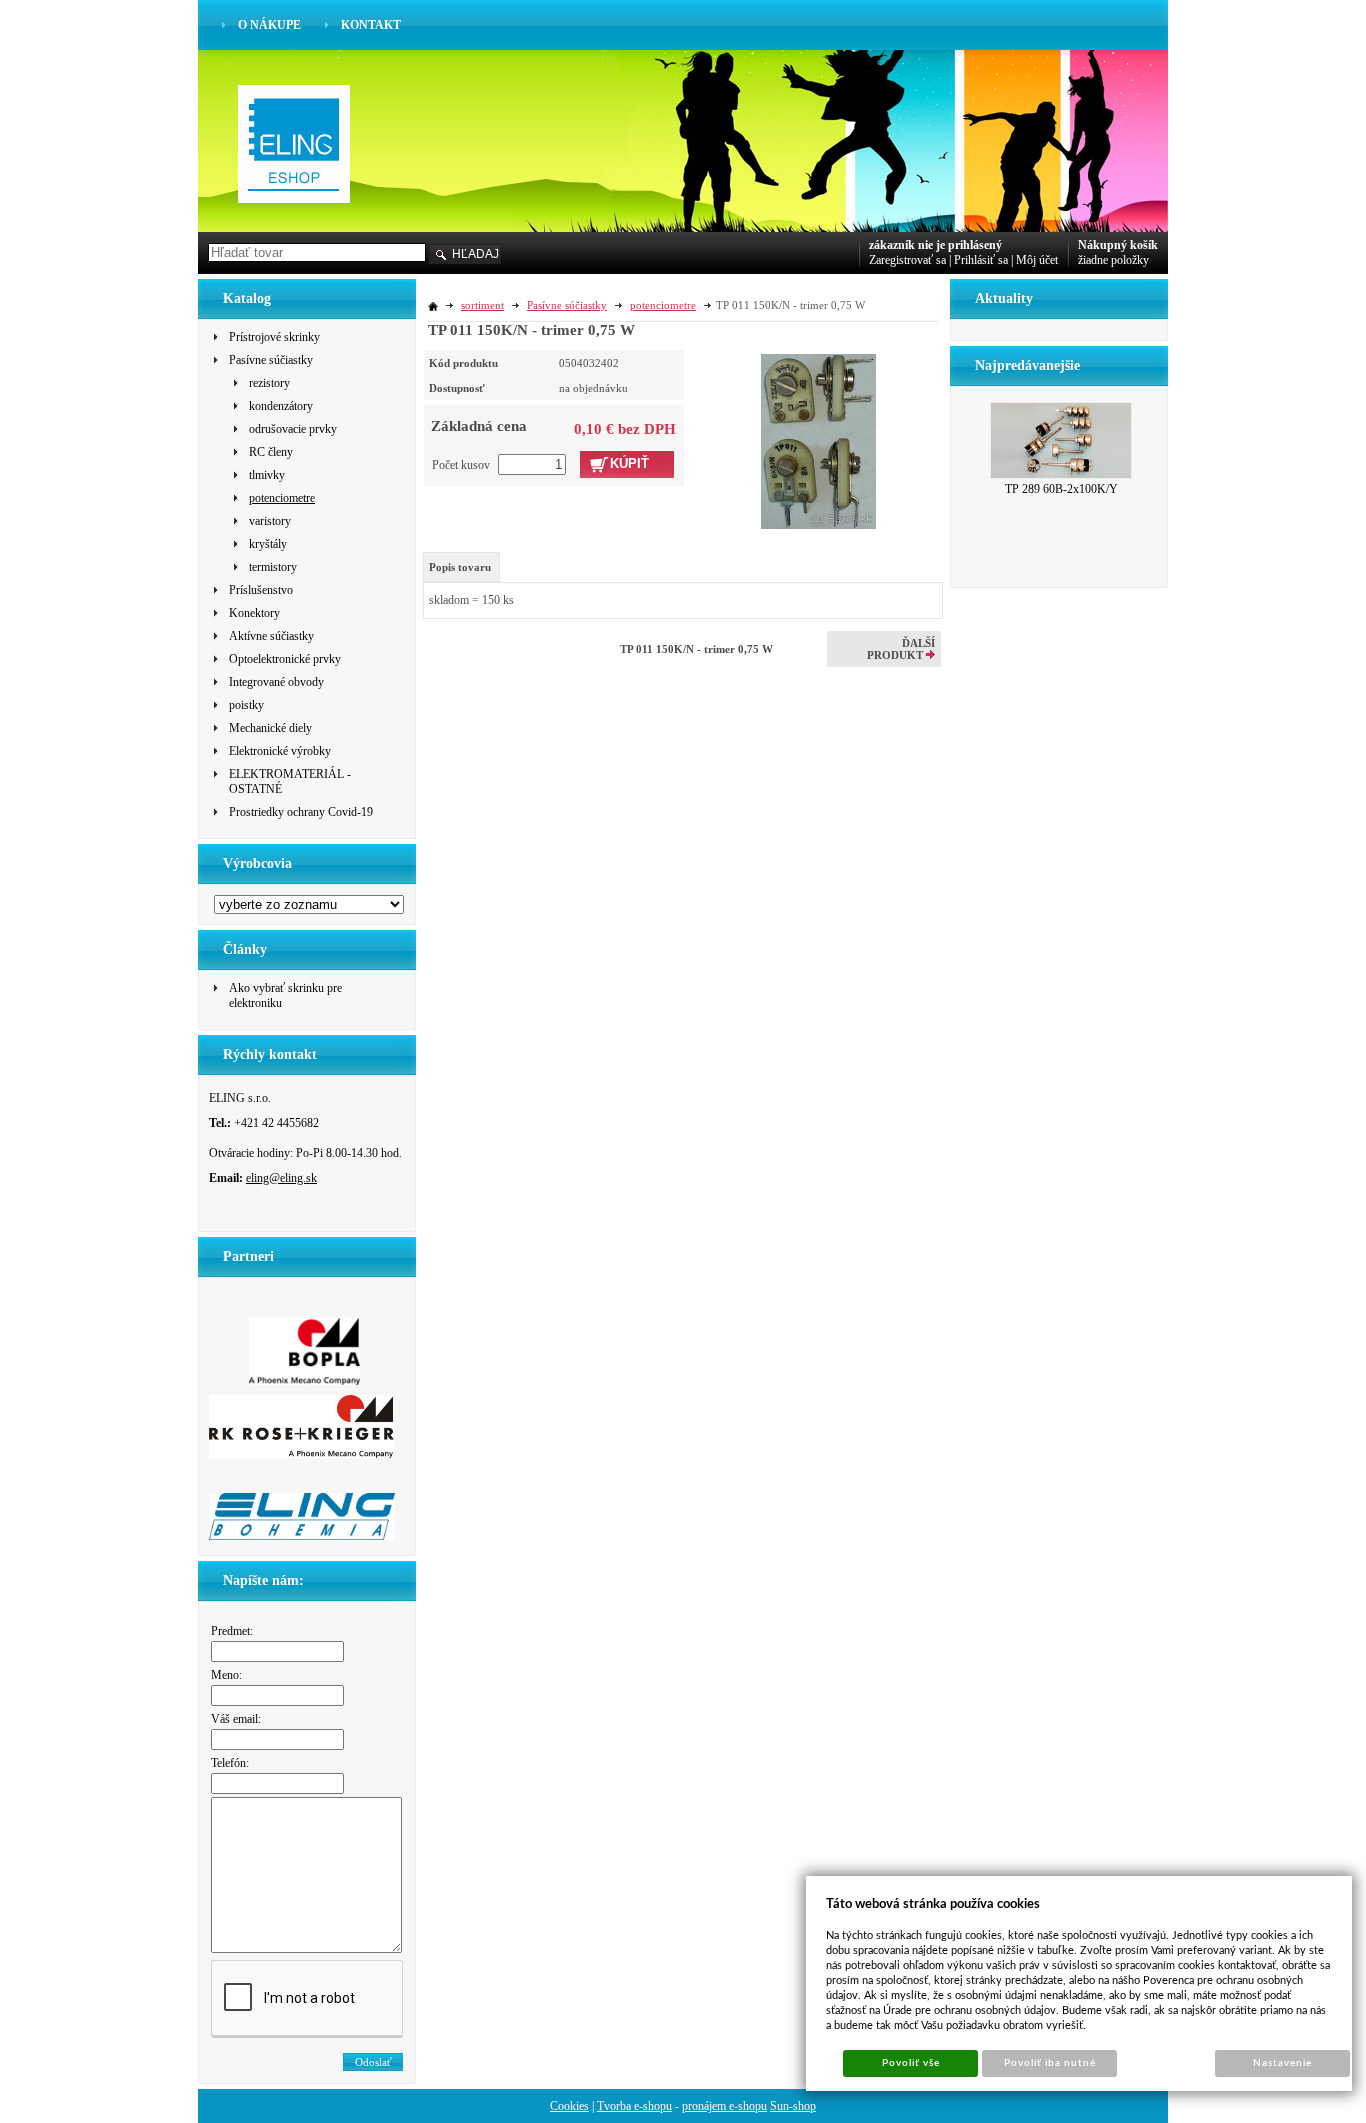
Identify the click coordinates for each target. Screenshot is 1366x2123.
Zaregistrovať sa (907, 260)
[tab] (461, 567)
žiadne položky (1113, 260)
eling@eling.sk (281, 1178)
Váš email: (236, 1719)
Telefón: (230, 1763)
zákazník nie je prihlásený (935, 245)
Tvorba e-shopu (634, 2106)
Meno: (226, 1675)
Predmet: (232, 1631)
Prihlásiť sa (981, 260)
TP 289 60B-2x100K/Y (1061, 489)
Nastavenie (1282, 2063)
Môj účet (1037, 260)
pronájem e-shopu (724, 2106)
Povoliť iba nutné (1050, 2063)
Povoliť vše (911, 2063)
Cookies (569, 2106)
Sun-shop (793, 2106)
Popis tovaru (460, 567)
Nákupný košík (1118, 245)
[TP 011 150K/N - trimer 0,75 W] (818, 439)
